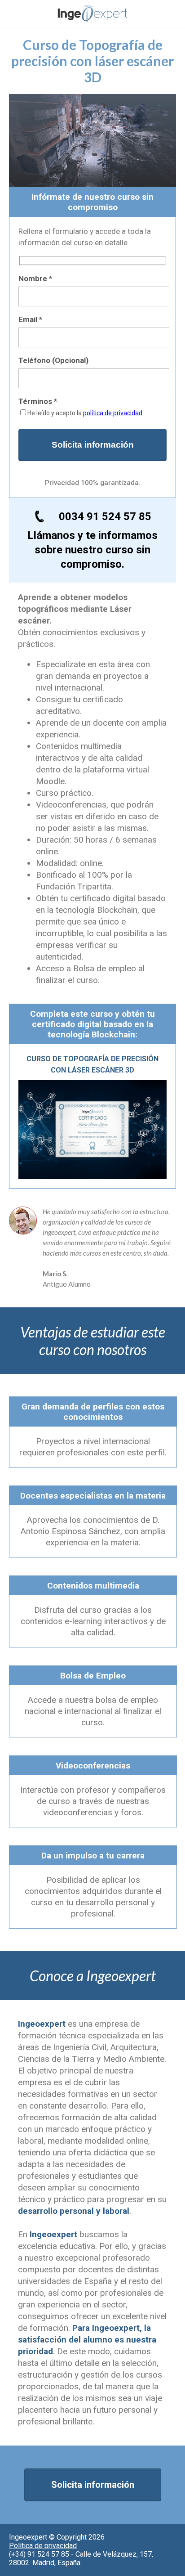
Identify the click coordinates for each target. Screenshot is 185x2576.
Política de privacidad (43, 2546)
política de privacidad (113, 413)
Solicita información (93, 2485)
